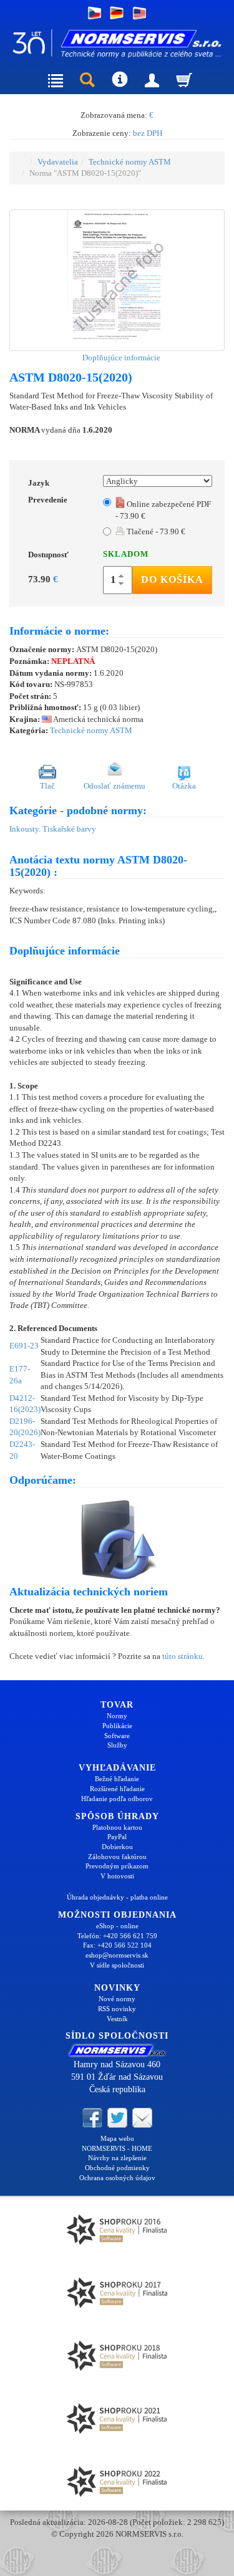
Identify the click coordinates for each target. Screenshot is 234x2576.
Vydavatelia (58, 162)
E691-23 (24, 1346)
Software (117, 1736)
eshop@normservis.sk (117, 1955)
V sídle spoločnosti (117, 1965)
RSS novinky (117, 2009)
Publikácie (117, 1726)
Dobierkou (117, 1847)
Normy (117, 1716)
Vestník (117, 2019)
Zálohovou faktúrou (117, 1857)
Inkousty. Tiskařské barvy (53, 829)
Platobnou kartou (117, 1827)
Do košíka (172, 579)
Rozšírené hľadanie (117, 1789)
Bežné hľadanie (117, 1779)
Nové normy (117, 1999)
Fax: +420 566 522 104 (117, 1945)
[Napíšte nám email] (142, 2117)
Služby (117, 1745)
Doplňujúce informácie (120, 358)
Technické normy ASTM (130, 162)
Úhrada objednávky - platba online (117, 1897)
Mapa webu (117, 2138)
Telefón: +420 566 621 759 (117, 1936)
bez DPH (148, 133)
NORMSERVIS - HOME (117, 2148)
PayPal (117, 1837)
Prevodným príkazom (117, 1866)
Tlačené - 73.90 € (155, 531)
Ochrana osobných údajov (117, 2178)
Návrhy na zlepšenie (117, 2158)
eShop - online (117, 1926)
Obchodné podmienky (117, 2168)
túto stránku (183, 1656)
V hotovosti (117, 1876)
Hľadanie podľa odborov (117, 1799)
